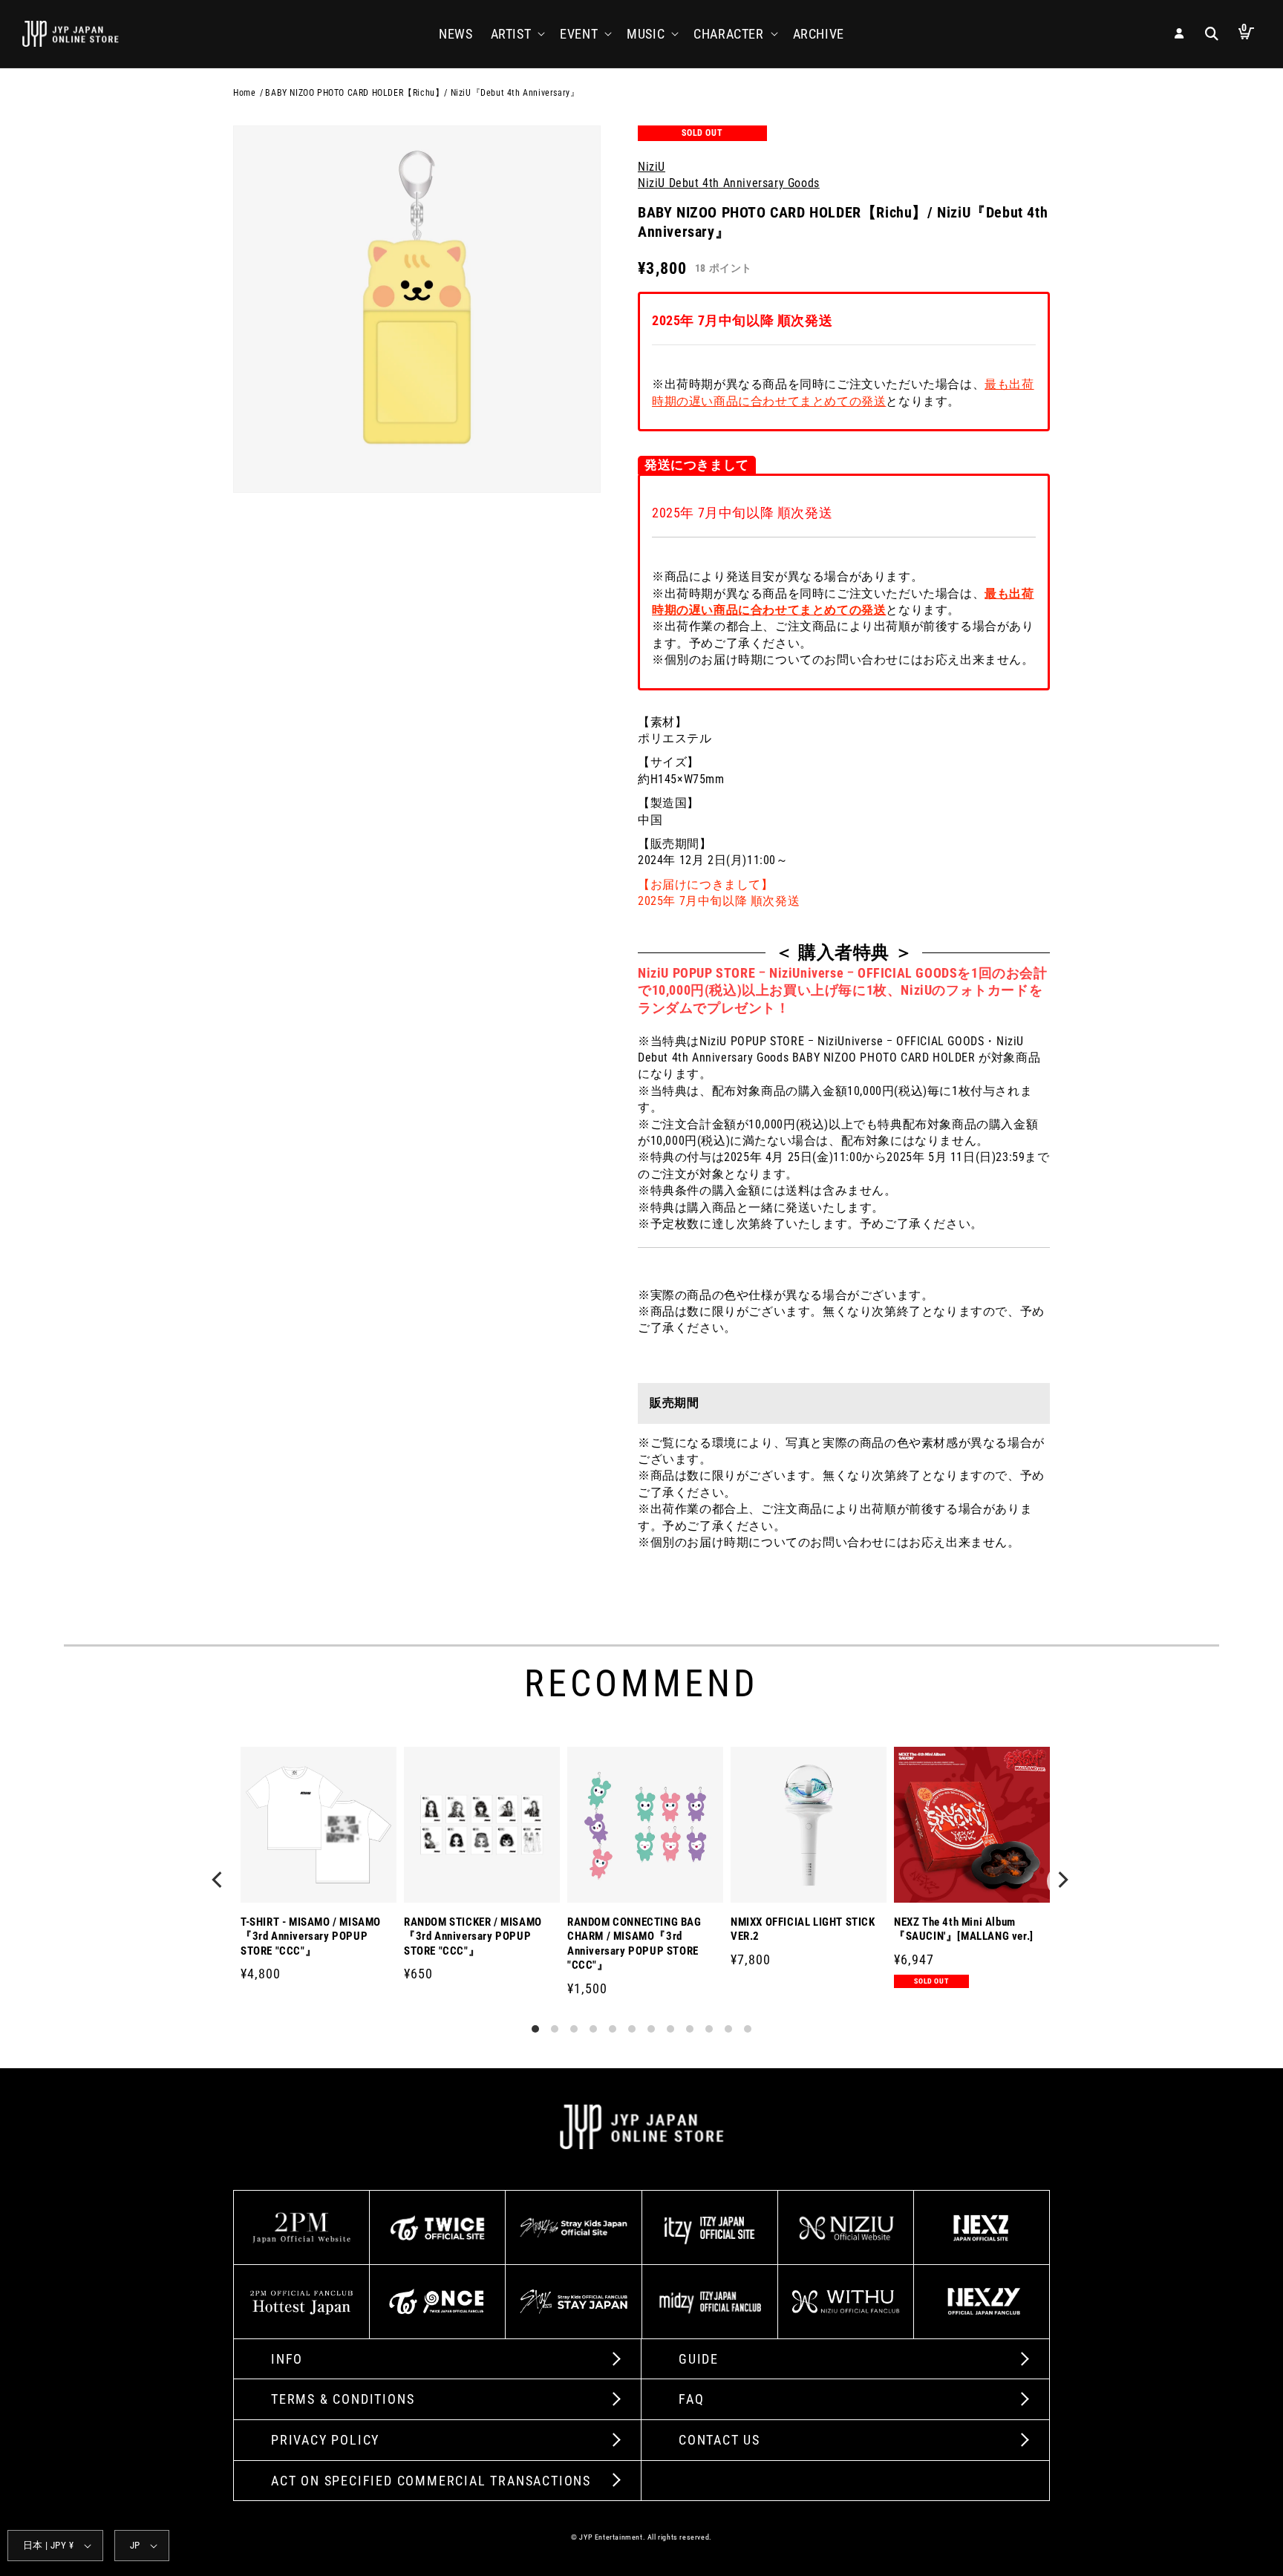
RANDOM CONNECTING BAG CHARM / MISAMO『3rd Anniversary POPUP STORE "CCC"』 (634, 1944)
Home (244, 93)
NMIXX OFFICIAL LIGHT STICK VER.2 (803, 1929)
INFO (287, 2359)
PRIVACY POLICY (325, 2440)
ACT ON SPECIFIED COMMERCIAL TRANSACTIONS (431, 2481)
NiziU (652, 167)
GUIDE (699, 2359)
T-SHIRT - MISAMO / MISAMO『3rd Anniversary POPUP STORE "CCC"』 (311, 1936)
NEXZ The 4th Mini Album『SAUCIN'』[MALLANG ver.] (964, 1929)
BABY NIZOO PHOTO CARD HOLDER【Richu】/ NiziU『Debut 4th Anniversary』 (422, 93)
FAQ (691, 2399)
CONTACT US (719, 2440)
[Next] (1063, 1881)
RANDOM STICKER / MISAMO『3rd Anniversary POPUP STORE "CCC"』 (473, 1936)
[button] (517, 34)
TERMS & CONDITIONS (343, 2399)
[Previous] (220, 1881)
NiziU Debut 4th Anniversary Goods (729, 183)
